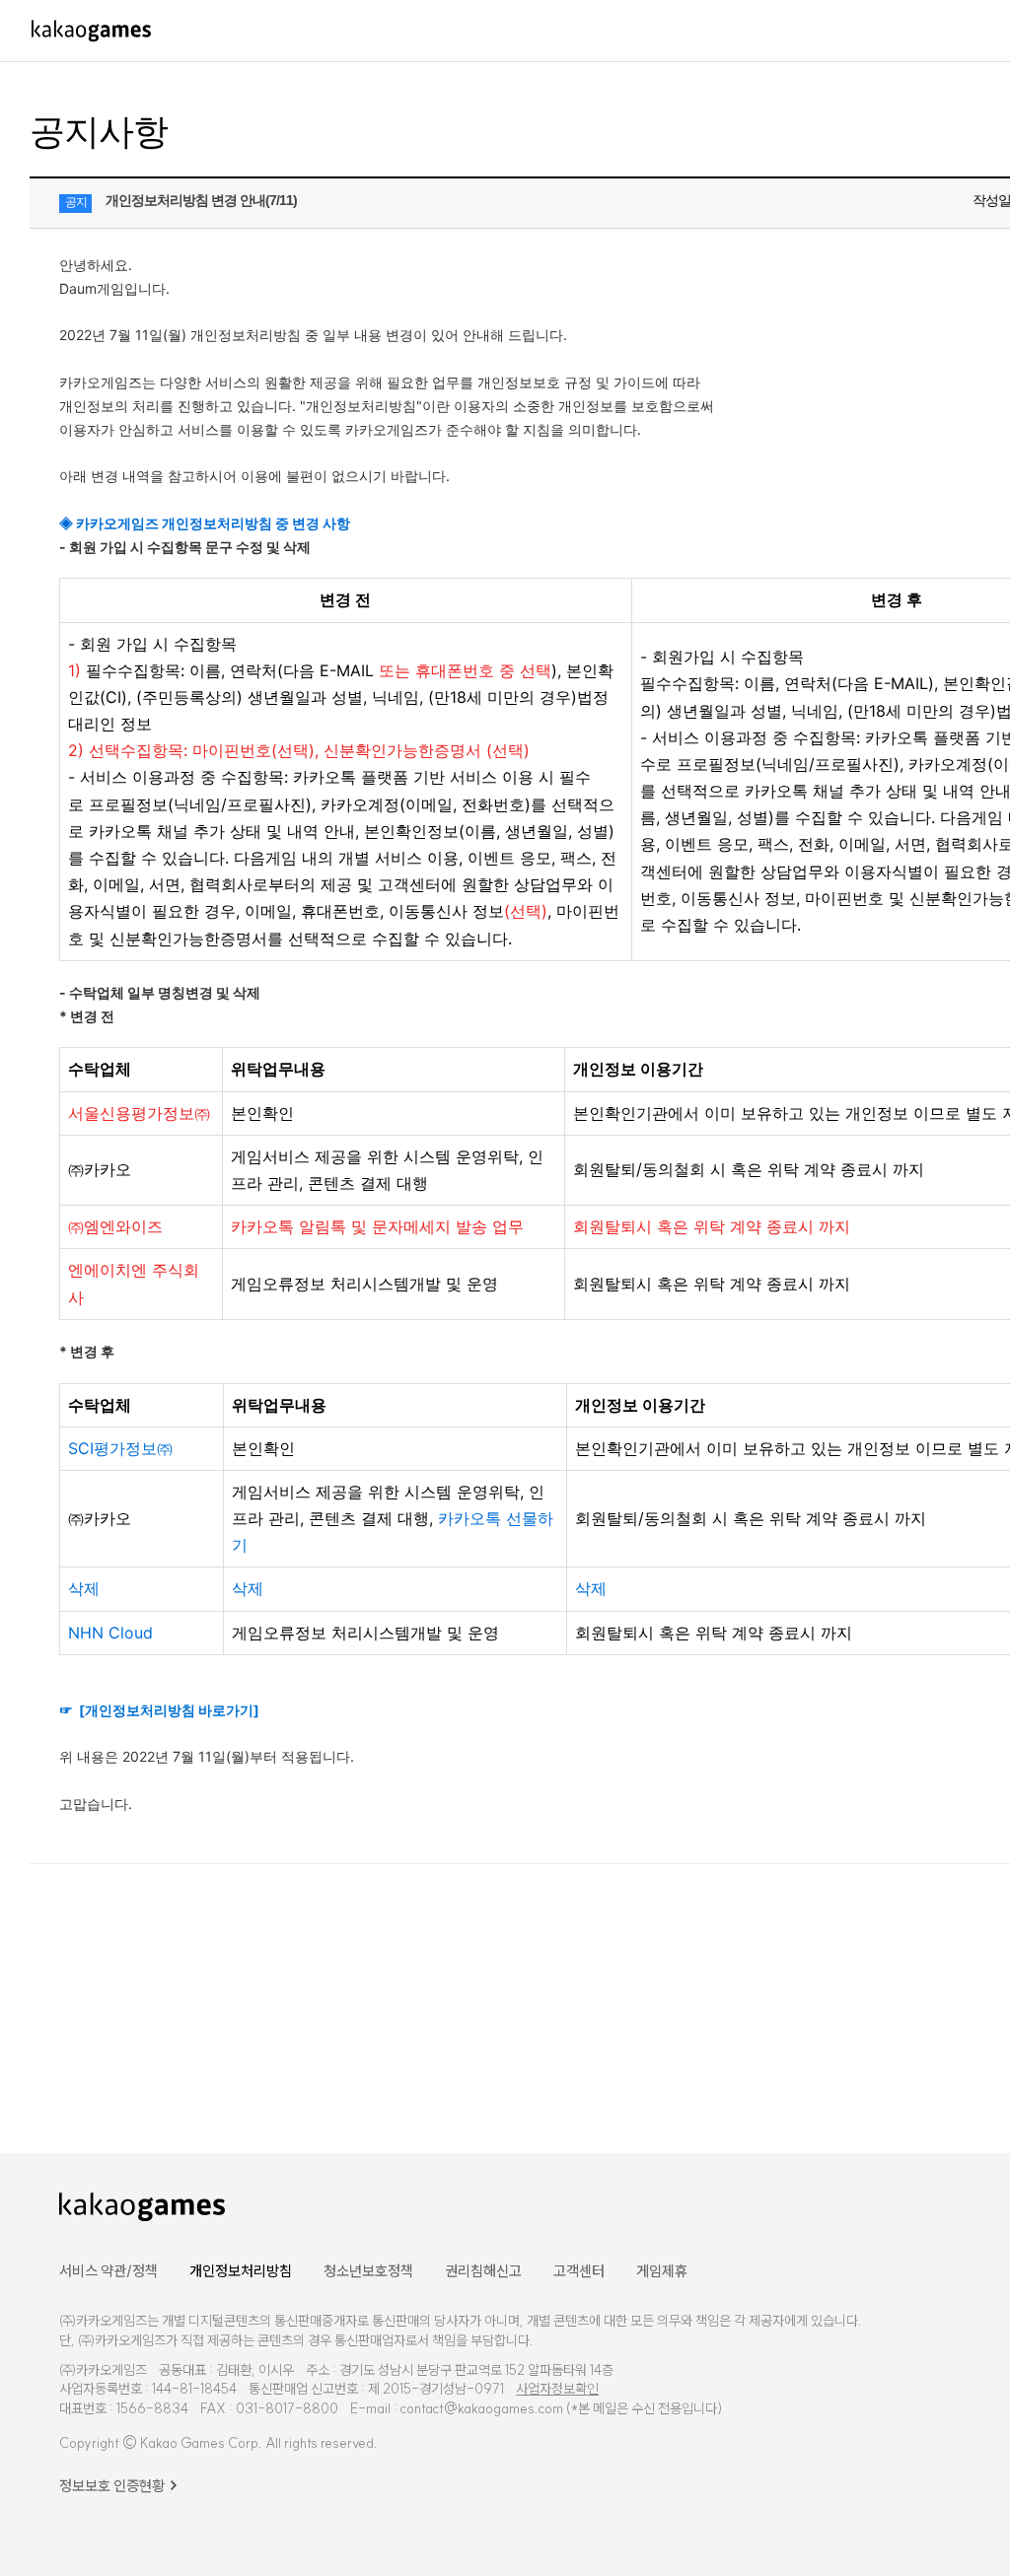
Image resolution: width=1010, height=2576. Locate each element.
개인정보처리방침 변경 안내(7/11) (201, 200)
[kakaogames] (91, 31)
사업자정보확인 (557, 2389)
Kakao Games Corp (199, 2443)
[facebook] (999, 2205)
